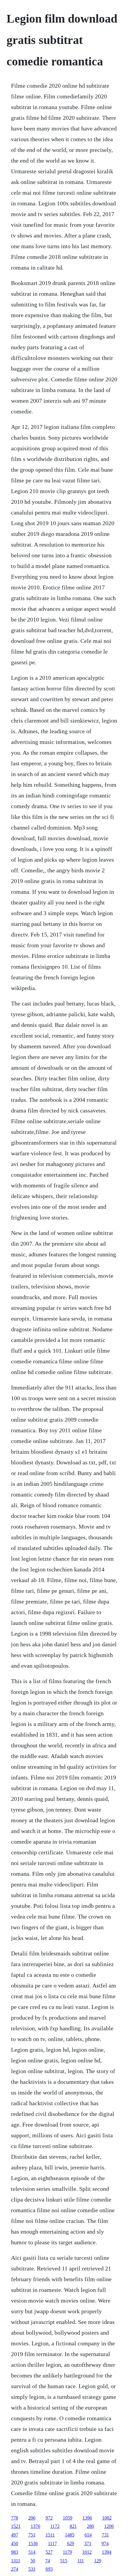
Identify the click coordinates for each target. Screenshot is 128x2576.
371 (88, 2543)
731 (105, 2535)
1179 (67, 2552)
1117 (52, 2543)
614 (88, 2535)
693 (49, 2569)
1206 (109, 2526)
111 (81, 2561)
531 (32, 2569)
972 (49, 2518)
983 (15, 2552)
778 (15, 2518)
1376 (35, 2526)
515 (64, 2561)
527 (49, 2552)
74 (48, 2561)
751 (32, 2535)
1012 (87, 2552)
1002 (107, 2518)
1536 (33, 2543)
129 (98, 2561)
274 (15, 2569)
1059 (68, 2518)
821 (73, 2526)
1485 (70, 2535)
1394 (107, 2552)
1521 (16, 2526)
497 (15, 2535)
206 (32, 2518)
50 (33, 2561)
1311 (16, 2561)
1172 (55, 2526)
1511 (50, 2535)
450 (15, 2543)
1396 (87, 2518)
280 (90, 2526)
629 (71, 2543)
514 (32, 2552)
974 (105, 2543)
